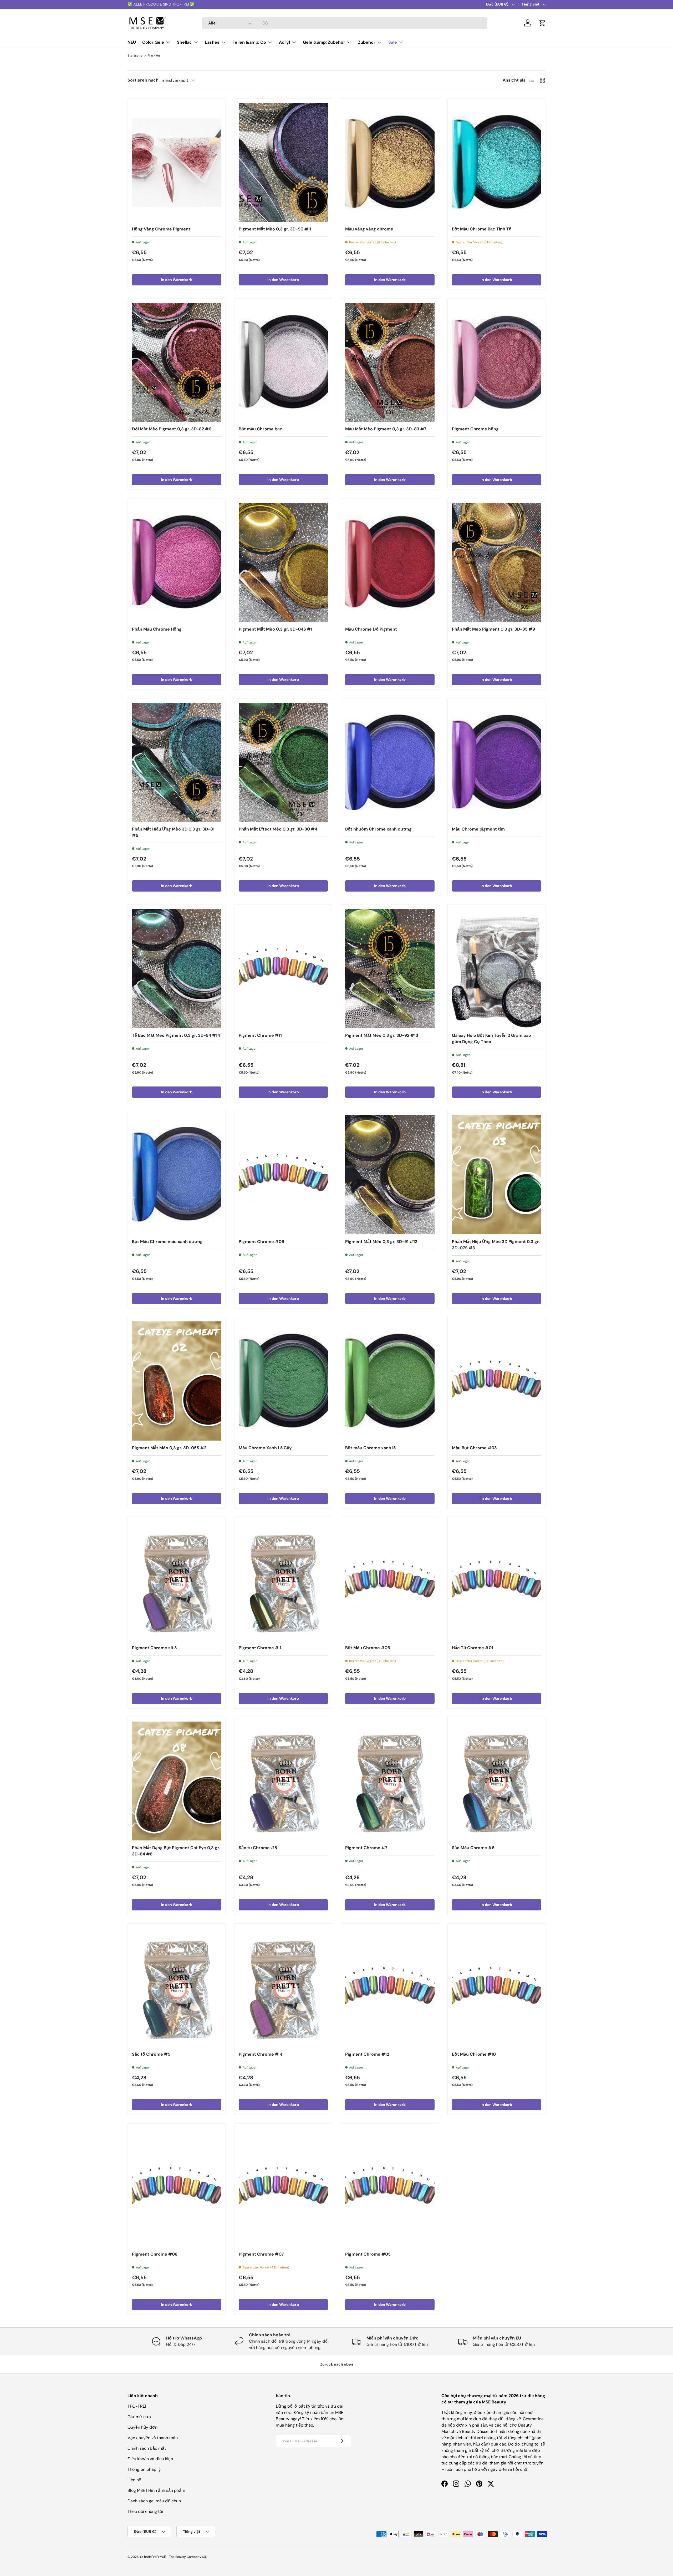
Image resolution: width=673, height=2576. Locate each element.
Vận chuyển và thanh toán (153, 2438)
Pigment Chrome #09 (261, 1242)
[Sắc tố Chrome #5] (177, 1987)
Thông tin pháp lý (144, 2469)
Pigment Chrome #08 (155, 2254)
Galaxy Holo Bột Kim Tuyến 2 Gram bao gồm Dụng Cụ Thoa (491, 1038)
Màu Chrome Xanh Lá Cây (265, 1448)
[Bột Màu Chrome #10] (497, 1987)
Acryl (284, 42)
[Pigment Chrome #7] (390, 1781)
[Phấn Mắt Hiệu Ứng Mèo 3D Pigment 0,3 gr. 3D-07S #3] (497, 1175)
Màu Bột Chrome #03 (474, 1448)
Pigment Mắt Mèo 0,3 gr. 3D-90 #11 (275, 229)
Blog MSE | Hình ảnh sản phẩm (156, 2490)
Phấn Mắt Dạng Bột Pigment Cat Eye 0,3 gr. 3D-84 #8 (176, 1851)
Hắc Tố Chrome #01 (473, 1648)
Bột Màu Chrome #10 (474, 2054)
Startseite (135, 56)
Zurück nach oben (337, 2364)
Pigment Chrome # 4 (261, 2054)
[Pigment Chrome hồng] (497, 362)
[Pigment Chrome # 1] (283, 1581)
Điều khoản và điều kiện (150, 2459)
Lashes (212, 42)
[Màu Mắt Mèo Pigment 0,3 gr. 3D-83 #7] (390, 362)
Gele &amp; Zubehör (324, 42)
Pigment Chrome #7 (366, 1848)
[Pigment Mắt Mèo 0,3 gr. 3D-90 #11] (283, 162)
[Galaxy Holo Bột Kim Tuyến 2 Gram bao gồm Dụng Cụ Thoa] (497, 968)
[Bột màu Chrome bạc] (283, 362)
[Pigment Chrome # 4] (283, 1987)
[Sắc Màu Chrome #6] (497, 1781)
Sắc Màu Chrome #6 (473, 1848)
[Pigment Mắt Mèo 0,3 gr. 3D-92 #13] (390, 968)
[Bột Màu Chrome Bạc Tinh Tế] (497, 162)
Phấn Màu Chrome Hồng (157, 629)
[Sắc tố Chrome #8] (283, 1781)
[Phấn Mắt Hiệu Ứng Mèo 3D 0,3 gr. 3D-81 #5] (177, 762)
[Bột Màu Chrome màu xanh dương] (177, 1175)
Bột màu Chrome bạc (261, 429)
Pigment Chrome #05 (368, 2254)
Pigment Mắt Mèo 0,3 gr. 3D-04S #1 (276, 629)
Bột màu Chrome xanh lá (370, 1448)
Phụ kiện (154, 56)
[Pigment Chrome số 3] (177, 1581)
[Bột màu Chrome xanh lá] (390, 1381)
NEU (132, 42)
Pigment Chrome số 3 (154, 1648)
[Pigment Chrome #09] (283, 1175)
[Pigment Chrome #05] (390, 2187)
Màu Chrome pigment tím (478, 829)
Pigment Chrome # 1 (260, 1648)
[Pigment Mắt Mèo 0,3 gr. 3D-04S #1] (283, 562)
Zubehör (367, 42)
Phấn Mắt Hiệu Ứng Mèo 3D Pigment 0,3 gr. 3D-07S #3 (496, 1245)
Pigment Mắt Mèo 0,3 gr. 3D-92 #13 (382, 1035)
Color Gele (153, 42)
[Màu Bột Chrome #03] (497, 1381)
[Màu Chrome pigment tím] (497, 762)
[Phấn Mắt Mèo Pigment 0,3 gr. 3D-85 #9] (497, 562)
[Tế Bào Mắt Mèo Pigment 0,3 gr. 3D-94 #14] (177, 968)
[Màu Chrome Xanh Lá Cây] (283, 1381)
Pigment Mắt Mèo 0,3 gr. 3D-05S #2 (169, 1448)
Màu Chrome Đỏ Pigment (371, 629)
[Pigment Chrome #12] (390, 1987)
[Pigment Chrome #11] (283, 968)
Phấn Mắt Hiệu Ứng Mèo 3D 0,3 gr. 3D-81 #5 (173, 832)
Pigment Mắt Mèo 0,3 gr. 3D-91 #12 (381, 1242)
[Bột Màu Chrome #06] (390, 1581)
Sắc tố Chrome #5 (151, 2054)
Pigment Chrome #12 (367, 2054)
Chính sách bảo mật (147, 2448)
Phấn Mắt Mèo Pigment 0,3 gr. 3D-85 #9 (493, 629)
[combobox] (345, 23)
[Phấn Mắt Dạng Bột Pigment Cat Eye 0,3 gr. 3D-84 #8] (177, 1781)
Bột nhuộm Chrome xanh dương (378, 829)
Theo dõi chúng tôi (145, 2511)
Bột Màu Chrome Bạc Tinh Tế (482, 229)
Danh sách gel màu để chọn (154, 2501)
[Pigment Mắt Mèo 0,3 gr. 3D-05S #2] (177, 1381)
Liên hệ (134, 2480)
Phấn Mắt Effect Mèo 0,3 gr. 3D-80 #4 (278, 829)
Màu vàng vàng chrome (369, 229)
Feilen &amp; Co (249, 42)
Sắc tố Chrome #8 (258, 1848)
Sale (393, 42)
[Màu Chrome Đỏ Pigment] (390, 562)
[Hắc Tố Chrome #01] (497, 1581)
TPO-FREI (137, 2406)
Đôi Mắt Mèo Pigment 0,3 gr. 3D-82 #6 (172, 429)
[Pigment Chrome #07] (283, 2187)
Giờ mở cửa (139, 2417)
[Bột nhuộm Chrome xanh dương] (390, 762)
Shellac (184, 42)
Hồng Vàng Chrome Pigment (161, 229)
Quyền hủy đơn (142, 2427)
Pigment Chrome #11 (260, 1035)
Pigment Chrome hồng (475, 429)
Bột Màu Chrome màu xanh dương (167, 1242)
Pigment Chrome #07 (261, 2254)
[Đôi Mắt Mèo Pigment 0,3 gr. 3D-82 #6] (177, 362)
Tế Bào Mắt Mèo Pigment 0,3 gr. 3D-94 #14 (176, 1035)
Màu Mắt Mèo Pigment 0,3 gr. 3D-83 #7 (386, 429)
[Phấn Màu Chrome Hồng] (177, 562)
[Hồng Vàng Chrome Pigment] (177, 162)
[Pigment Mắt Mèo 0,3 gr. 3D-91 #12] (390, 1175)
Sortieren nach (143, 80)
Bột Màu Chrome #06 (368, 1648)
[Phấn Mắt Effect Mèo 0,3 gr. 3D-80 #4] (283, 762)
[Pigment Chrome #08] (177, 2187)
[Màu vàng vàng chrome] (390, 162)
